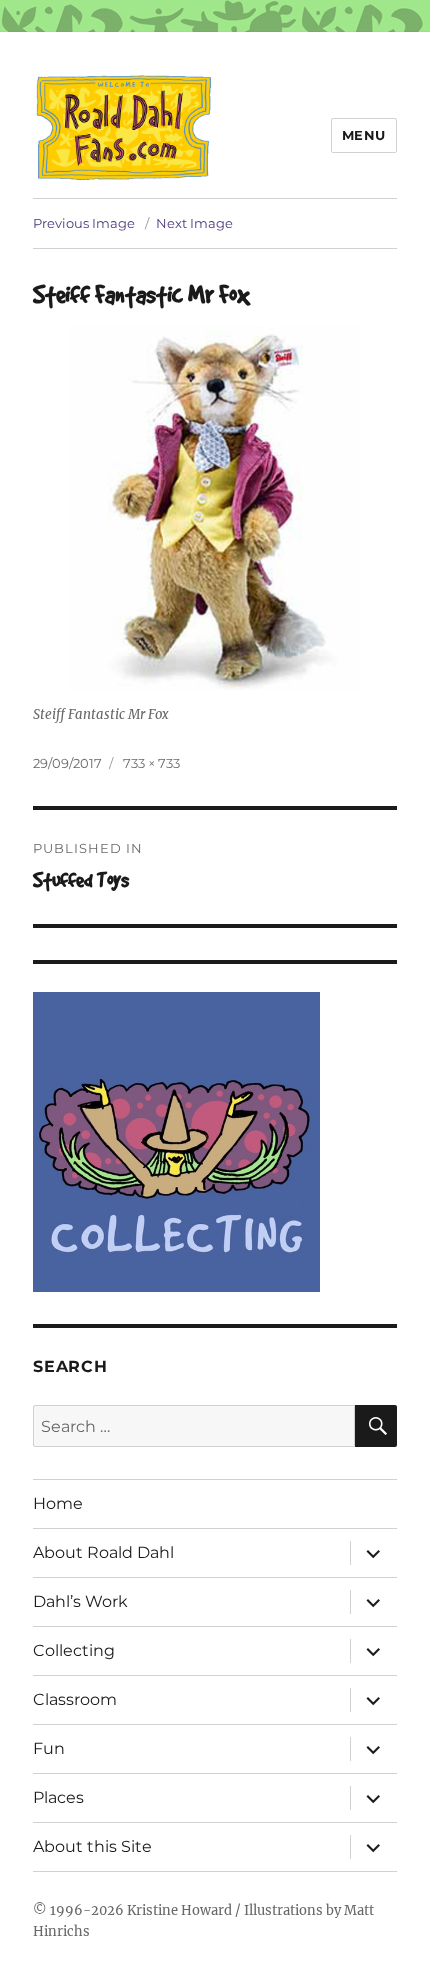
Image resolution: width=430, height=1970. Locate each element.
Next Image (194, 223)
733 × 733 (151, 763)
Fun (49, 1748)
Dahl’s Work (80, 1601)
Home (58, 1503)
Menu (364, 135)
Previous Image (84, 223)
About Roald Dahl (103, 1552)
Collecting (74, 1650)
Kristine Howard (179, 1910)
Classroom (75, 1699)
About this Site (92, 1846)
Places (58, 1797)
